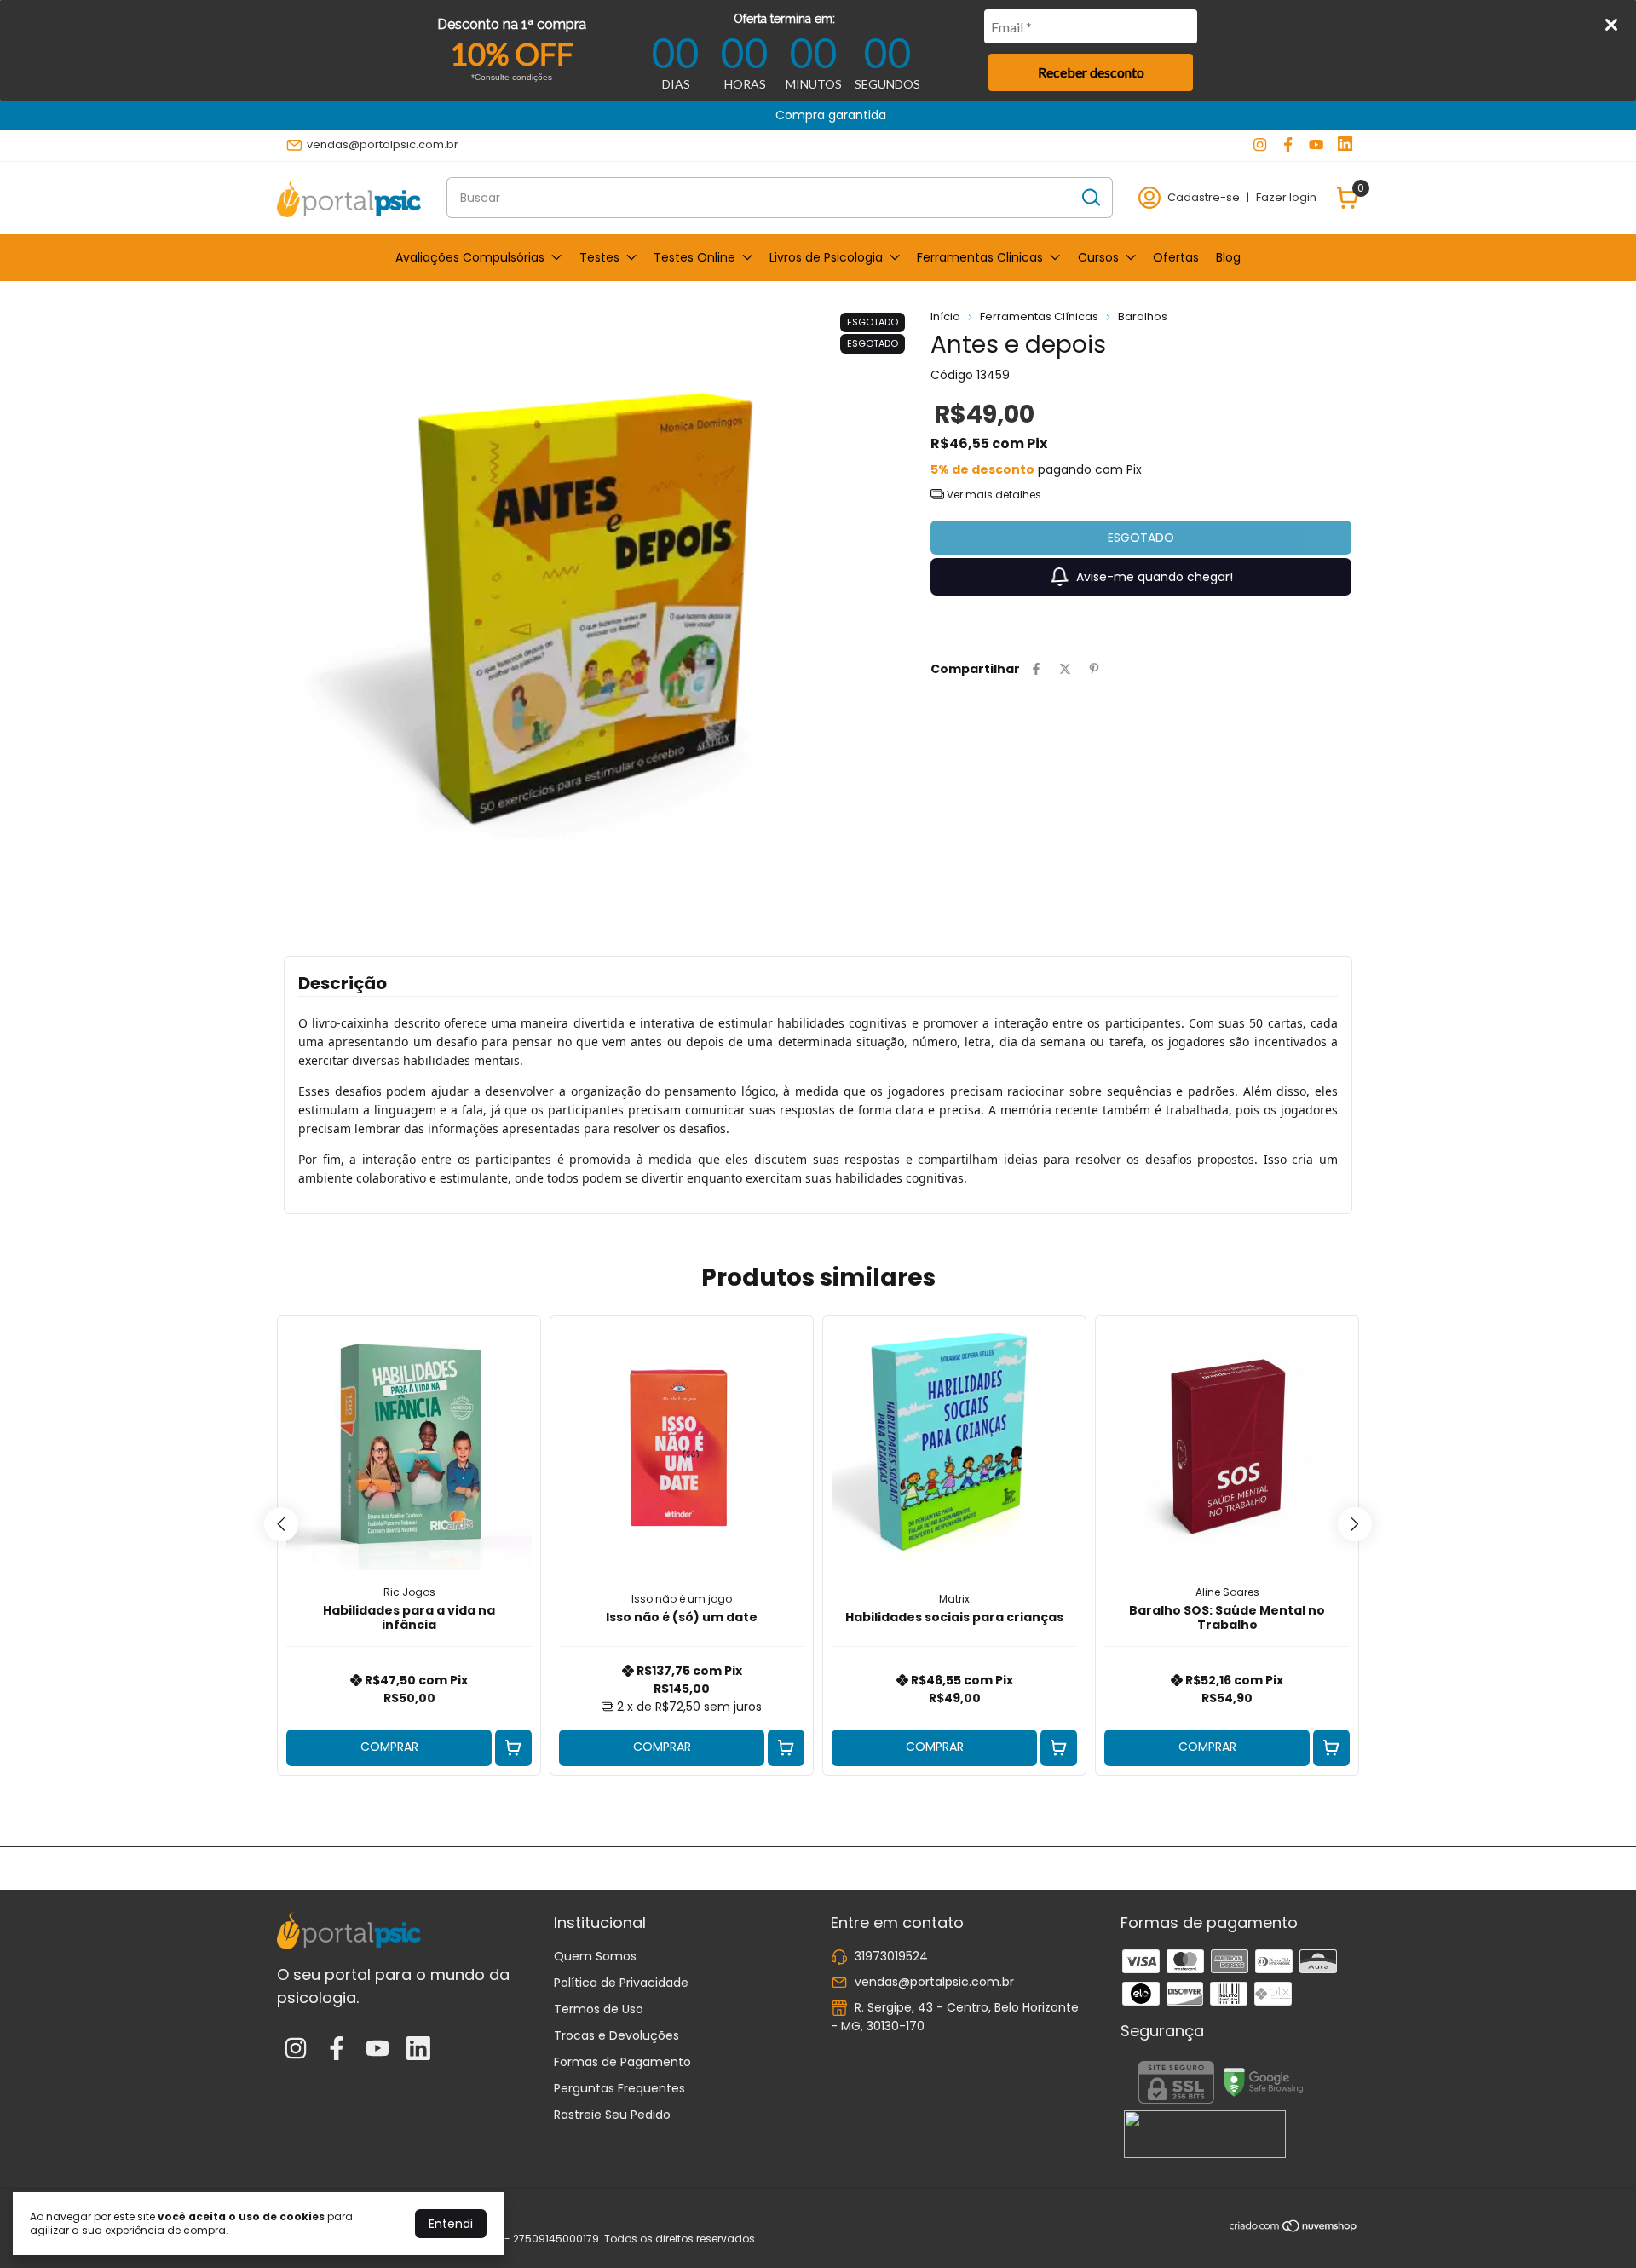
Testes (599, 257)
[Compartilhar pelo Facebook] (1036, 669)
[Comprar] (513, 1748)
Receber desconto (1091, 72)
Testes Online (694, 257)
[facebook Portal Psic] (1288, 145)
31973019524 (891, 1956)
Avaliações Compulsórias (470, 257)
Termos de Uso (599, 2009)
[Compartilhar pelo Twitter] (1065, 669)
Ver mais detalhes (993, 495)
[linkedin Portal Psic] (1345, 145)
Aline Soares (1227, 1592)
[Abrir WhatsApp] (1593, 2225)
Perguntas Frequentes (619, 2088)
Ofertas (1176, 257)
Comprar (389, 1747)
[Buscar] (1090, 197)
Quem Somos (595, 1956)
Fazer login (1286, 197)
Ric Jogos (409, 1592)
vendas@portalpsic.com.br (383, 144)
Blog (1228, 257)
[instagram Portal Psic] (1260, 145)
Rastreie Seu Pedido (612, 2115)
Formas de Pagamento (622, 2062)
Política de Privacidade (621, 1983)
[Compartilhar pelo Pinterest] (1094, 669)
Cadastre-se (1204, 197)
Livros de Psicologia (826, 257)
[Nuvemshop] (1294, 2229)
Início (945, 317)
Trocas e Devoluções (616, 2035)
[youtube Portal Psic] (1316, 145)
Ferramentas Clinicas (980, 257)
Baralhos (1143, 317)
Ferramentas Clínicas (1039, 317)
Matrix (954, 1599)
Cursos (1098, 257)
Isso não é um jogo (682, 1599)
